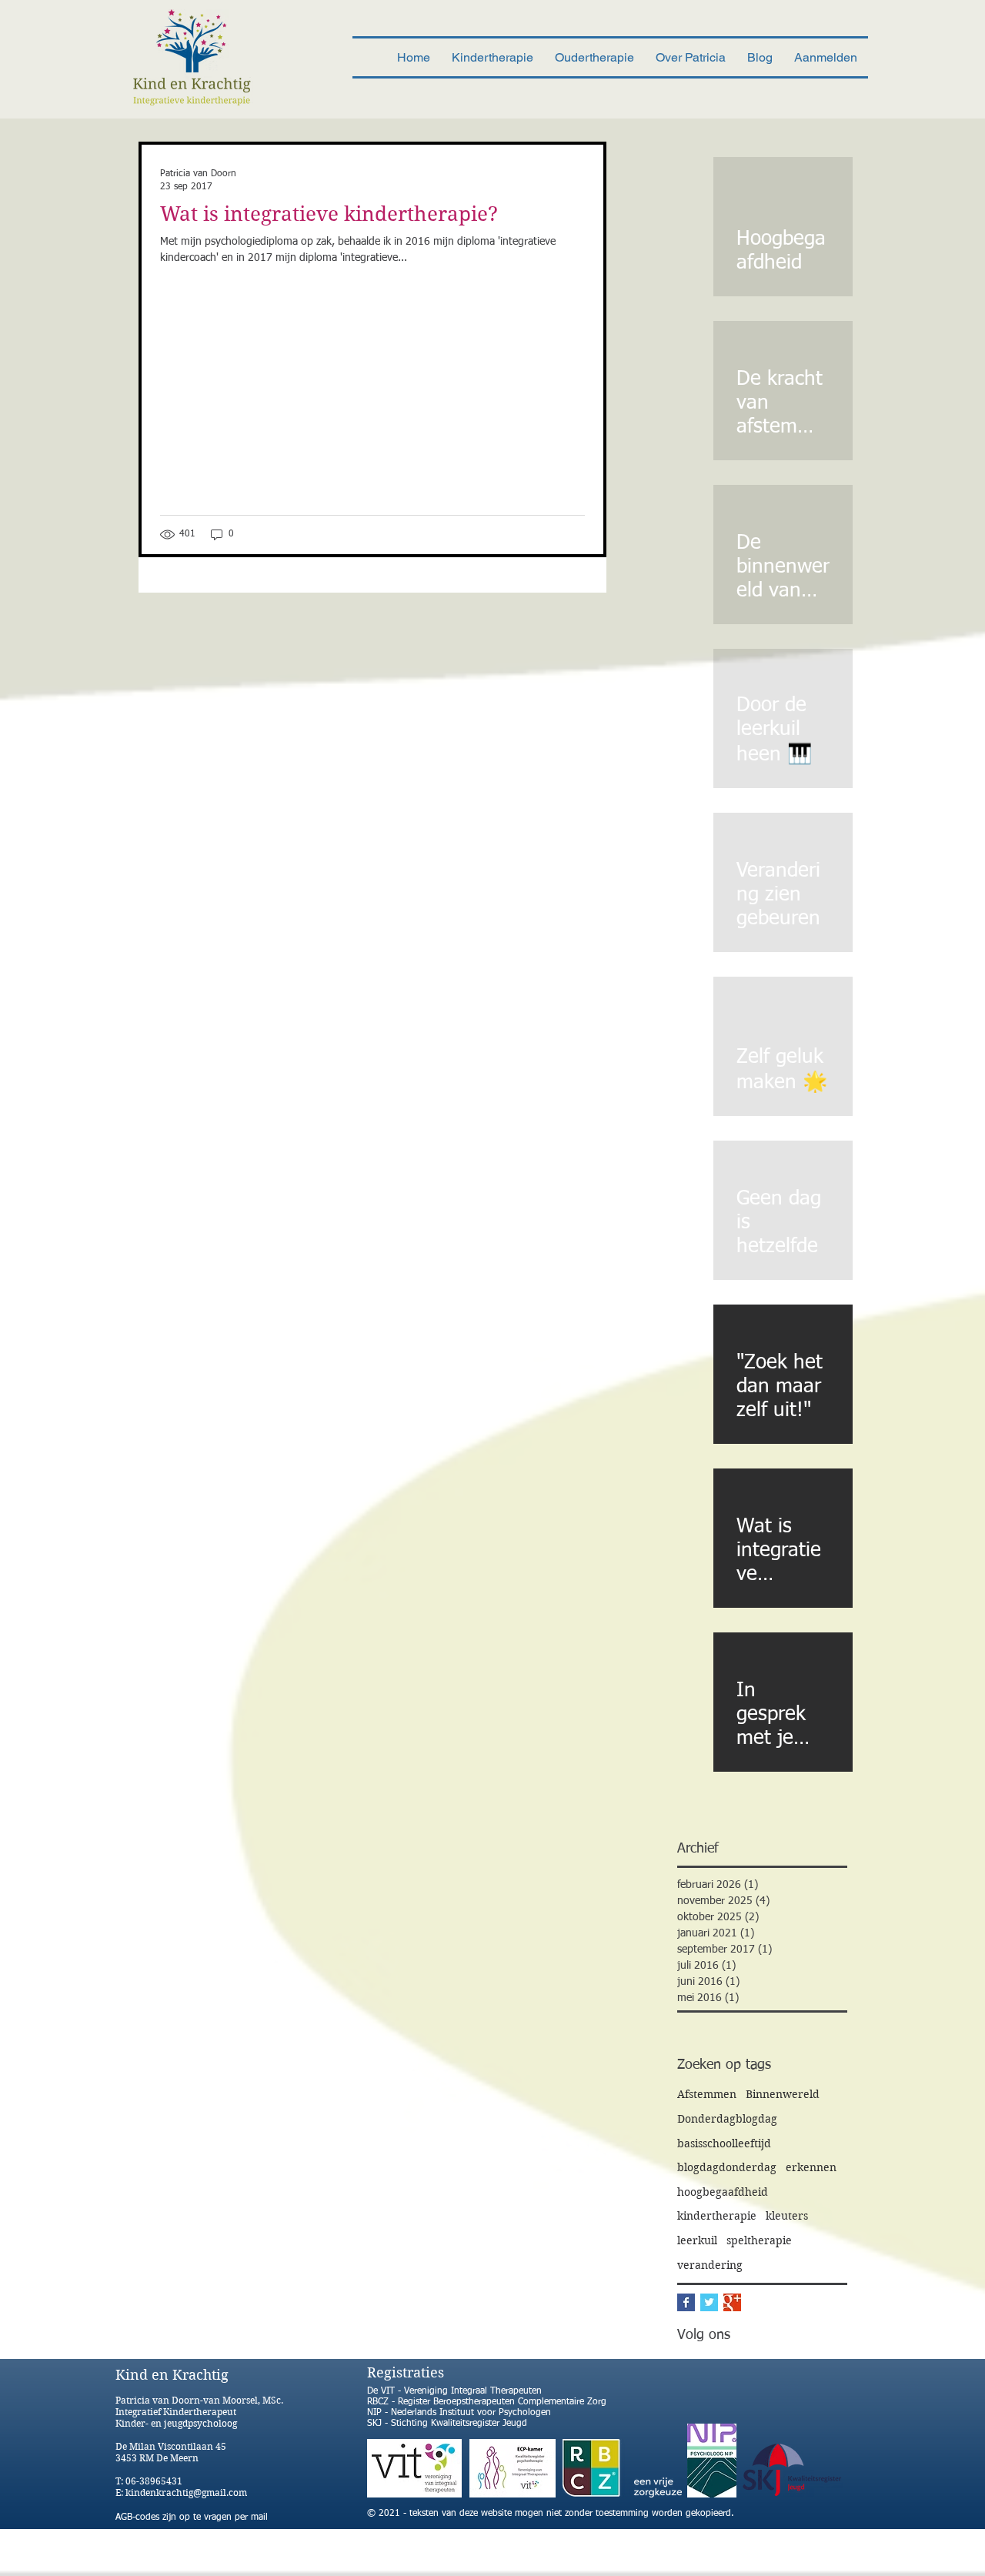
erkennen (811, 2167)
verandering (710, 2265)
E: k (123, 2492)
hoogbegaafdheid (723, 2192)
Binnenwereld (783, 2094)
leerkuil (697, 2240)
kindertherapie (717, 2216)
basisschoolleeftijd (724, 2143)
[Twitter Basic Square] (709, 2302)
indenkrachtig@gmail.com (189, 2492)
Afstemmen (707, 2094)
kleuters (787, 2216)
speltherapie (759, 2240)
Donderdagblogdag (727, 2119)
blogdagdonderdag (727, 2167)
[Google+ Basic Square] (732, 2302)
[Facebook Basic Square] (686, 2302)
